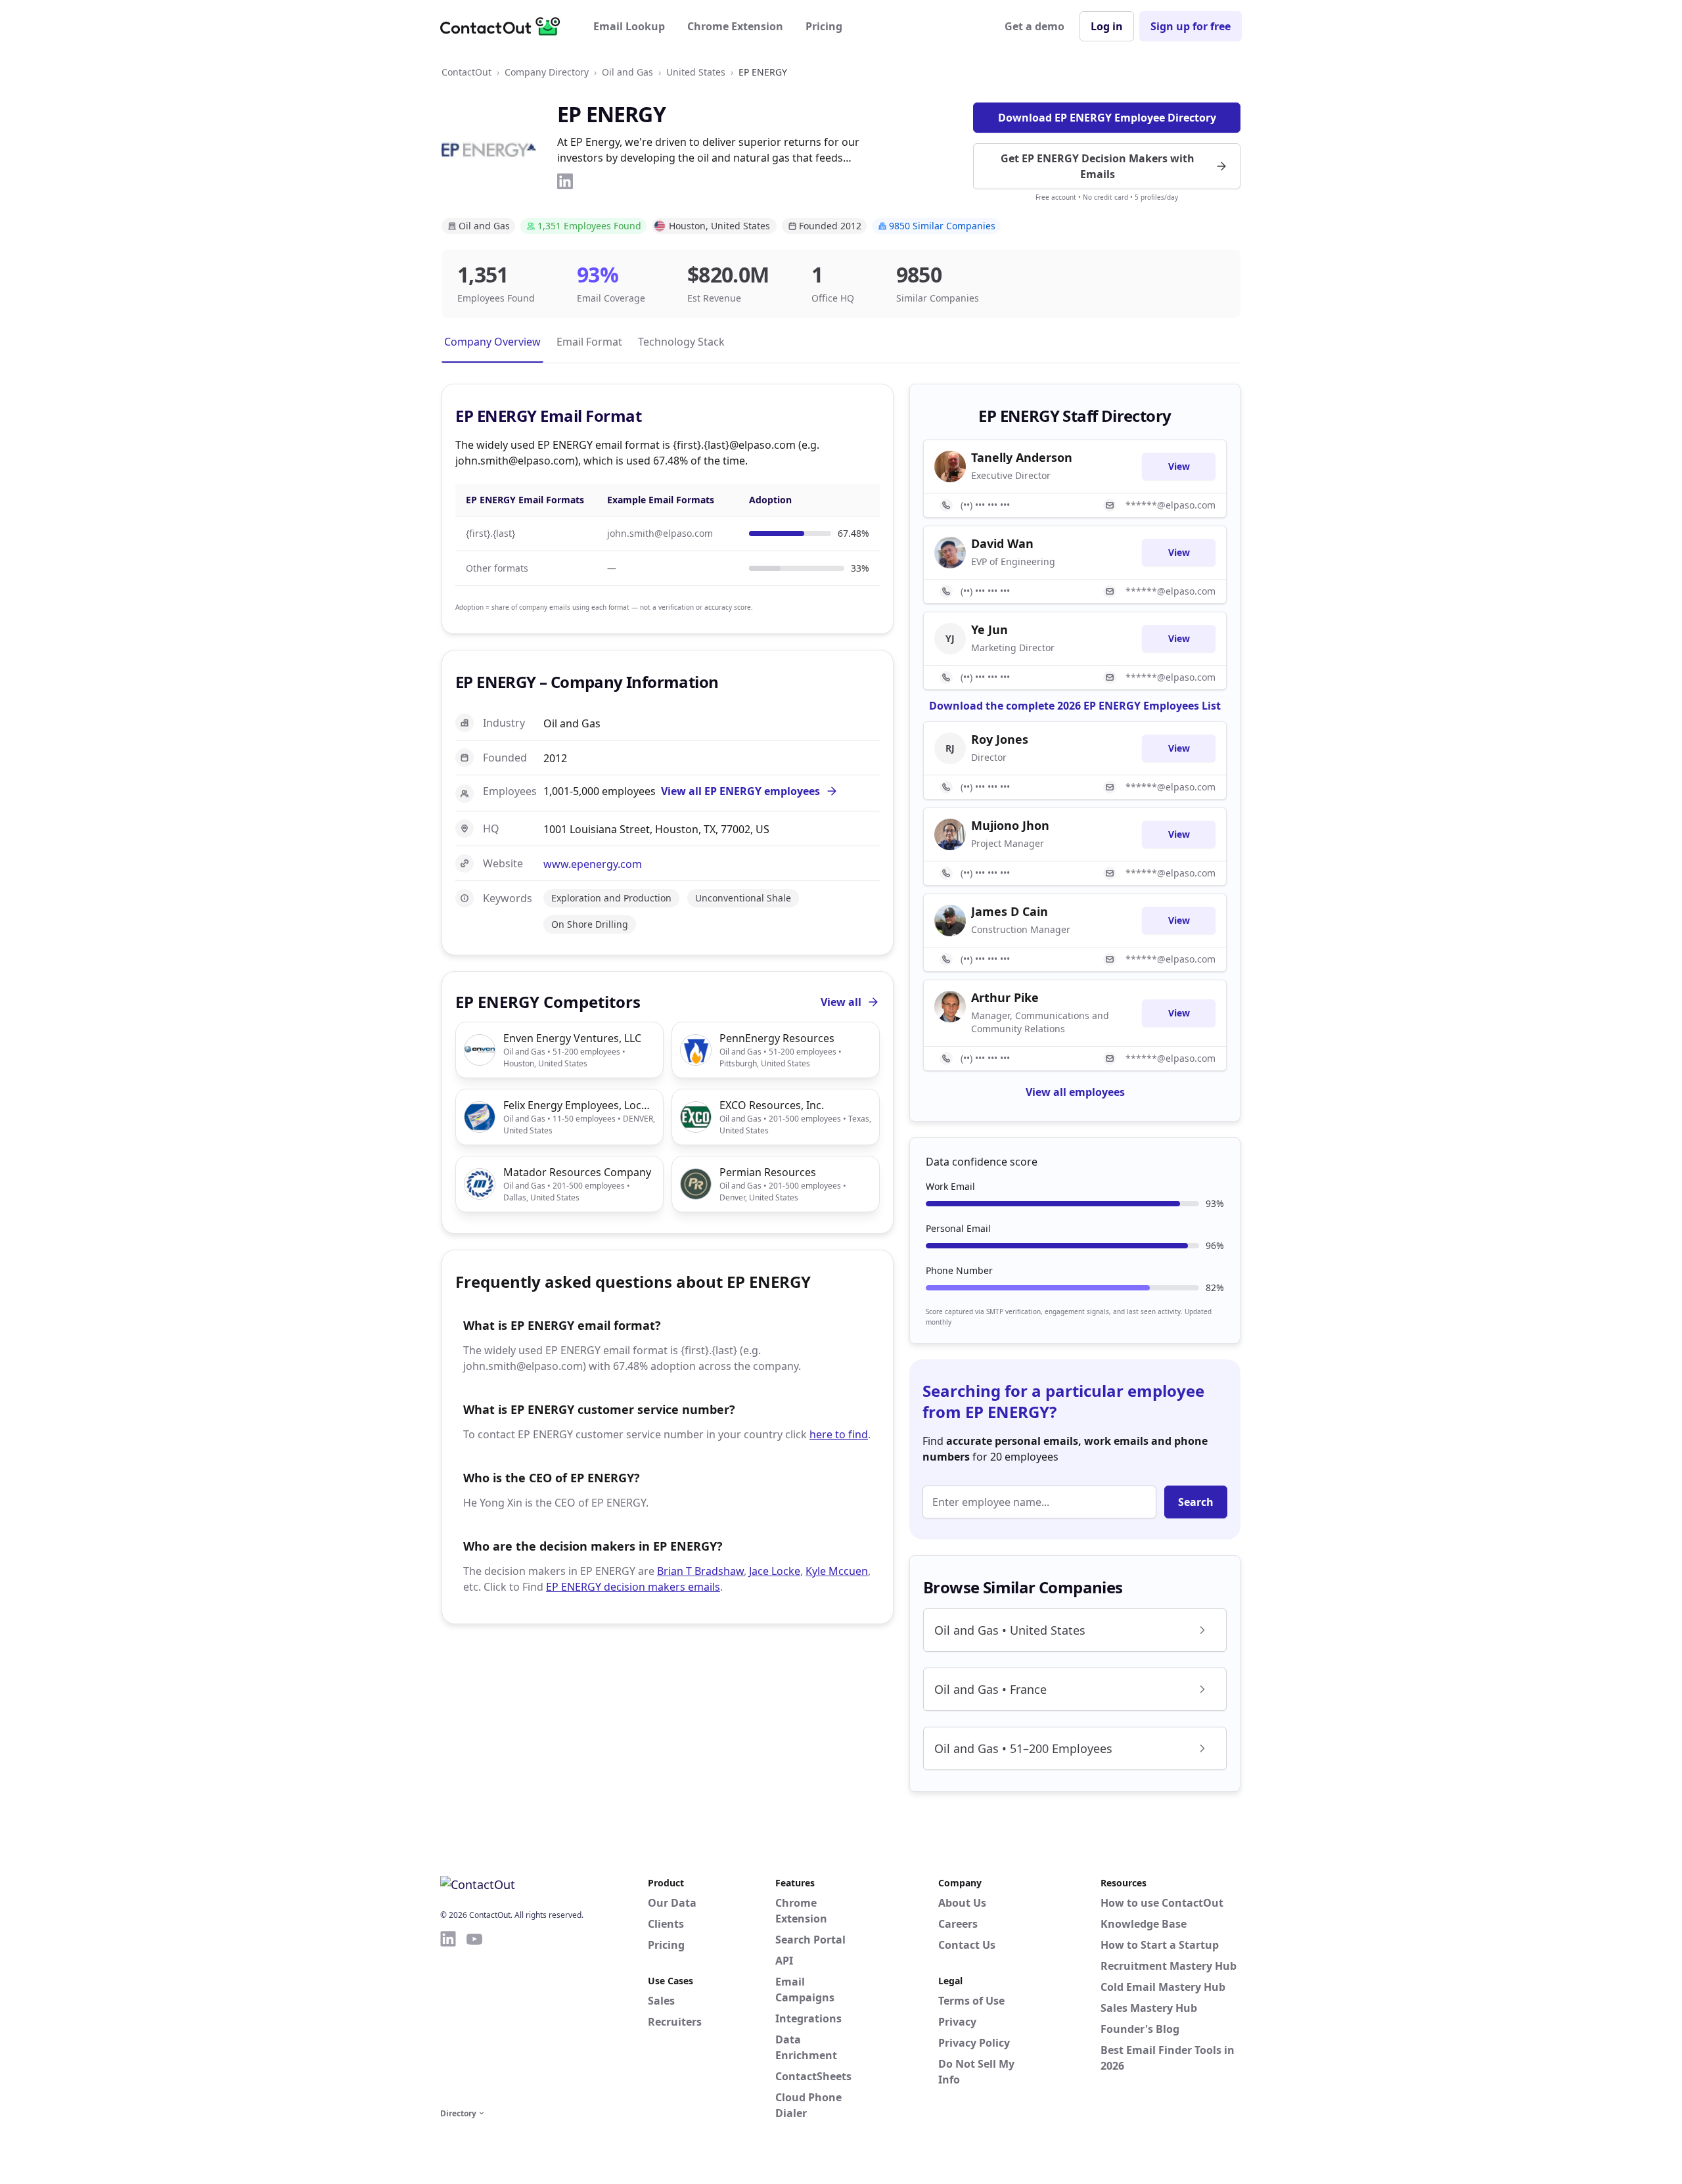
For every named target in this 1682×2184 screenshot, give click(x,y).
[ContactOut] (505, 26)
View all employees (1075, 1092)
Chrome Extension (735, 26)
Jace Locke (775, 1571)
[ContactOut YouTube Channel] (474, 2017)
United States (696, 72)
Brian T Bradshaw (700, 1571)
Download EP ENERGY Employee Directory (1107, 118)
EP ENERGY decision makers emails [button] (633, 1587)
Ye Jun (989, 629)
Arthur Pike (1005, 997)
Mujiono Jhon (1010, 825)
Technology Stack (681, 342)
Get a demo (1034, 26)
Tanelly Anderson (1022, 457)
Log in (1107, 26)
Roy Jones (1000, 739)
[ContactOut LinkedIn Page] (448, 2017)
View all (841, 1002)
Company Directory (547, 72)
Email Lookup (629, 26)
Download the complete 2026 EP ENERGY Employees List (1075, 706)
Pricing (824, 26)
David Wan (1002, 543)
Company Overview (492, 342)
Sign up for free (1191, 26)
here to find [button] (839, 1434)
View (1179, 466)
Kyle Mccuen (837, 1571)
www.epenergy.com (593, 864)
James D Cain (1010, 911)
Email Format (589, 342)
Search (1196, 1502)
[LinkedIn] (565, 181)
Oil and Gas (627, 72)
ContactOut (466, 72)
